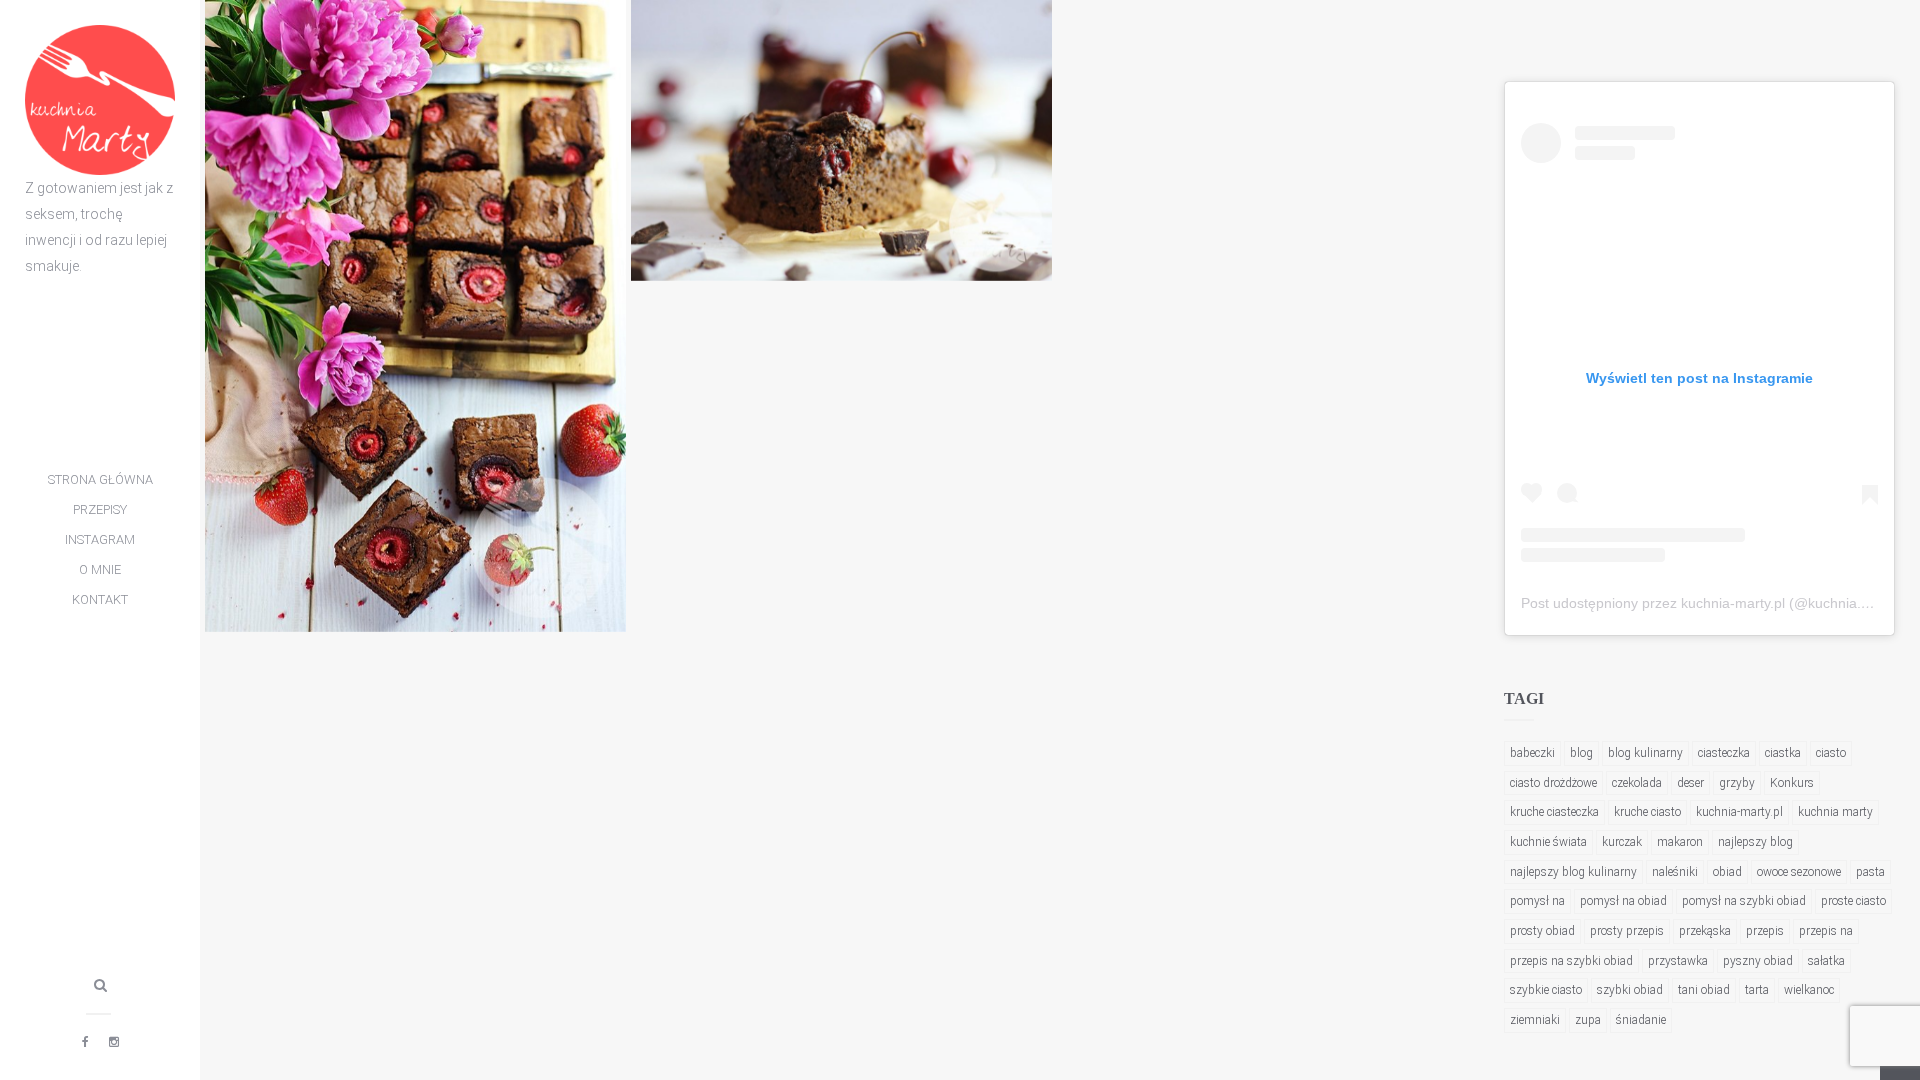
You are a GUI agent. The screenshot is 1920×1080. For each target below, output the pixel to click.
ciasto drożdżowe (1553, 783)
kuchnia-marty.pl (1739, 812)
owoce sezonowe (1799, 872)
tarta (1757, 990)
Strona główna (100, 479)
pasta (1870, 872)
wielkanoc (1809, 990)
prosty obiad (1542, 931)
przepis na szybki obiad (1571, 961)
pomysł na (1537, 901)
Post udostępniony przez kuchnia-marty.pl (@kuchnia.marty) (1711, 603)
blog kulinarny (1645, 753)
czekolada (1637, 783)
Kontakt (100, 599)
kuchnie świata (1548, 842)
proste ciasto (1853, 901)
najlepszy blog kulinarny (1573, 872)
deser (1690, 783)
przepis (1765, 931)
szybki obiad (1630, 990)
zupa (1588, 1020)
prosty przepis (1627, 931)
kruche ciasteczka (1554, 812)
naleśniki (1675, 872)
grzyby (1737, 783)
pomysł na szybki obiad (1744, 901)
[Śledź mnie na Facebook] (85, 1042)
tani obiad (1704, 990)
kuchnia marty (1835, 812)
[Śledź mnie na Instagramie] (114, 1042)
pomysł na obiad (1623, 901)
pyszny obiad (1758, 961)
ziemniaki (1535, 1020)
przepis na (1826, 931)
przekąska (1705, 931)
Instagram (100, 539)
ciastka (1783, 753)
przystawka (1678, 961)
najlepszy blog (1755, 842)
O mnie (100, 569)
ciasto (1831, 753)
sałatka (1826, 961)
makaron (1680, 842)
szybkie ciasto (1546, 990)
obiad (1727, 872)
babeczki (1532, 753)
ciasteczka (1724, 753)
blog (1581, 753)
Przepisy (100, 509)
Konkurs (1792, 783)
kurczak (1622, 842)
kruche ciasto (1647, 812)
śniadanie (1641, 1020)
